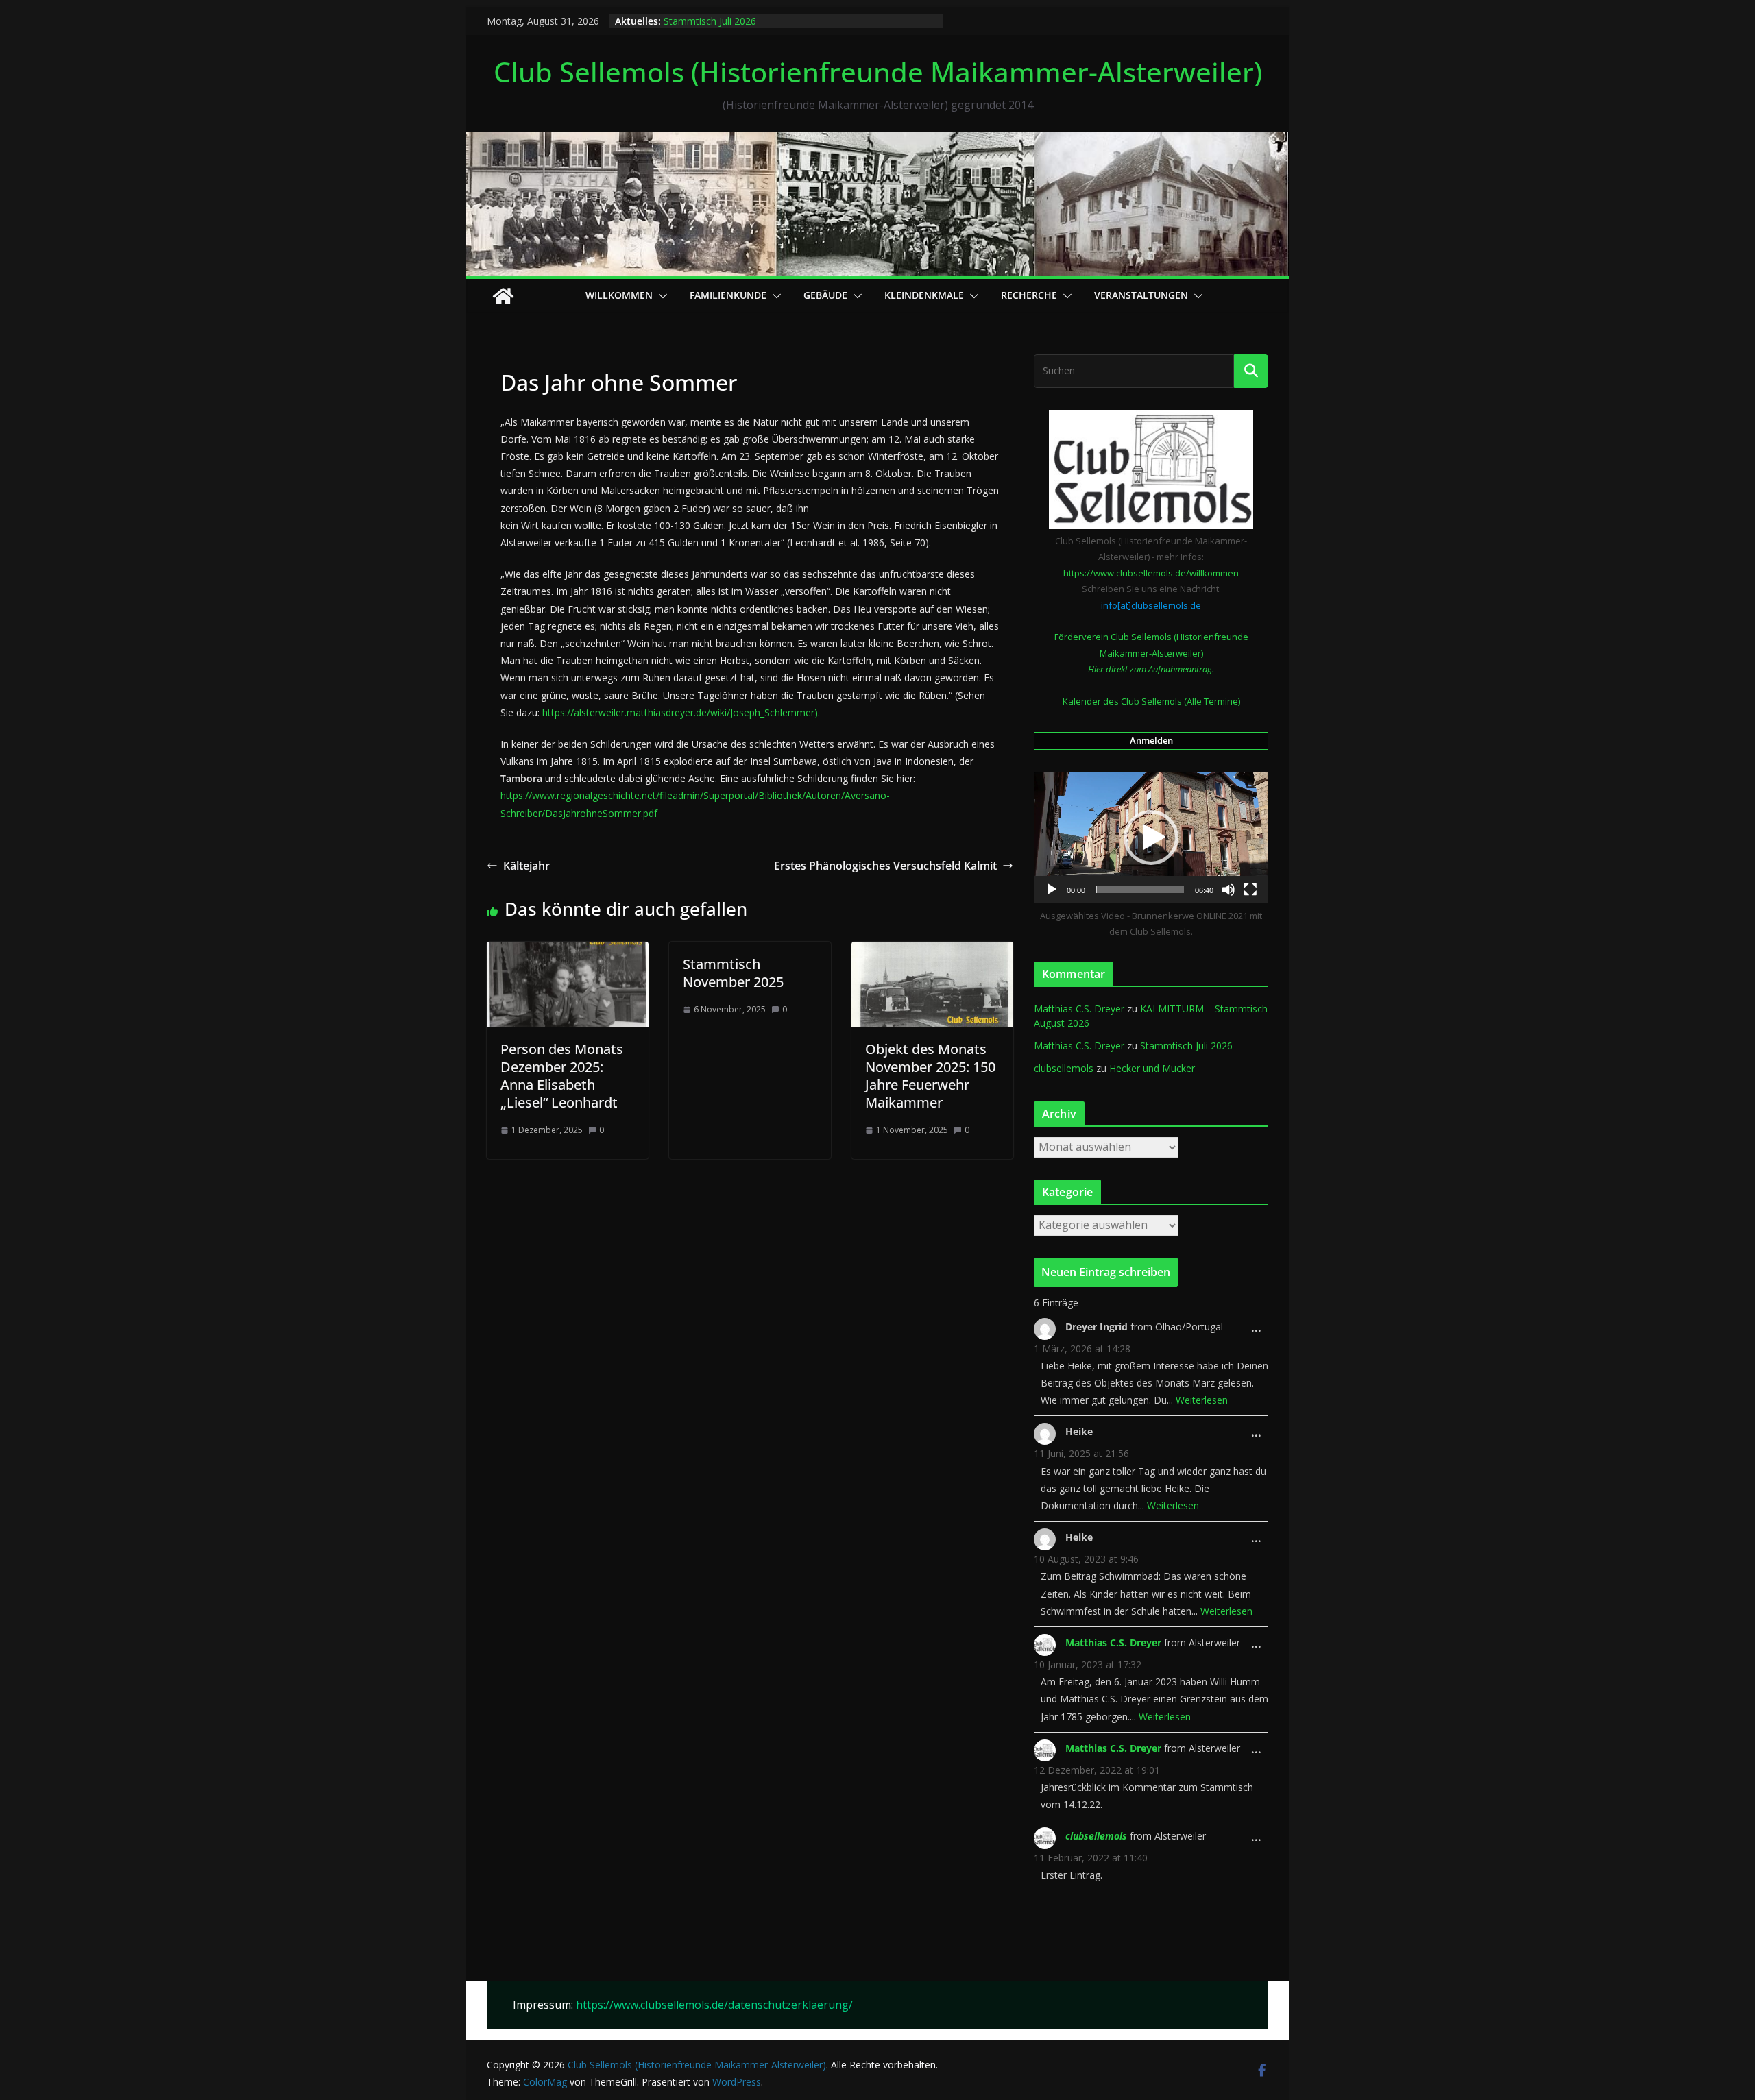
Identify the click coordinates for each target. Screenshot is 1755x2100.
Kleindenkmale (924, 295)
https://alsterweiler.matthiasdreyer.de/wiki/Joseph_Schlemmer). (681, 712)
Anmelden (1151, 740)
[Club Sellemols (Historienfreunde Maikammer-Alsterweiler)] (877, 141)
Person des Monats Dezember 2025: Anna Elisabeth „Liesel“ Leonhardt (562, 1076)
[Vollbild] (1250, 890)
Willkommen (619, 295)
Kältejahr (526, 866)
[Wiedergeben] (1052, 890)
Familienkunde (728, 295)
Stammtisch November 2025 (733, 973)
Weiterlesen (1202, 1400)
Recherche (1029, 295)
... (1260, 1332)
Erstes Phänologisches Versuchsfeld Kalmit (885, 866)
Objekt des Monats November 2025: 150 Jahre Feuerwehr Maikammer (930, 1076)
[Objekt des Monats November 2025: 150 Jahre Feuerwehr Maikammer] (932, 951)
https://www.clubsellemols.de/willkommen (1151, 573)
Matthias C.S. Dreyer (1079, 1009)
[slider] (1140, 890)
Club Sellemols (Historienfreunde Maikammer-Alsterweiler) (878, 72)
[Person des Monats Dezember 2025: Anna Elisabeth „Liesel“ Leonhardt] (568, 951)
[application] (1151, 838)
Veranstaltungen (1141, 295)
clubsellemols (1064, 1068)
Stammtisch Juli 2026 (710, 21)
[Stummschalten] (1228, 890)
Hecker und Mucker (1152, 1068)
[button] (660, 296)
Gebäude (825, 295)
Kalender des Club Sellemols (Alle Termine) (1151, 701)
